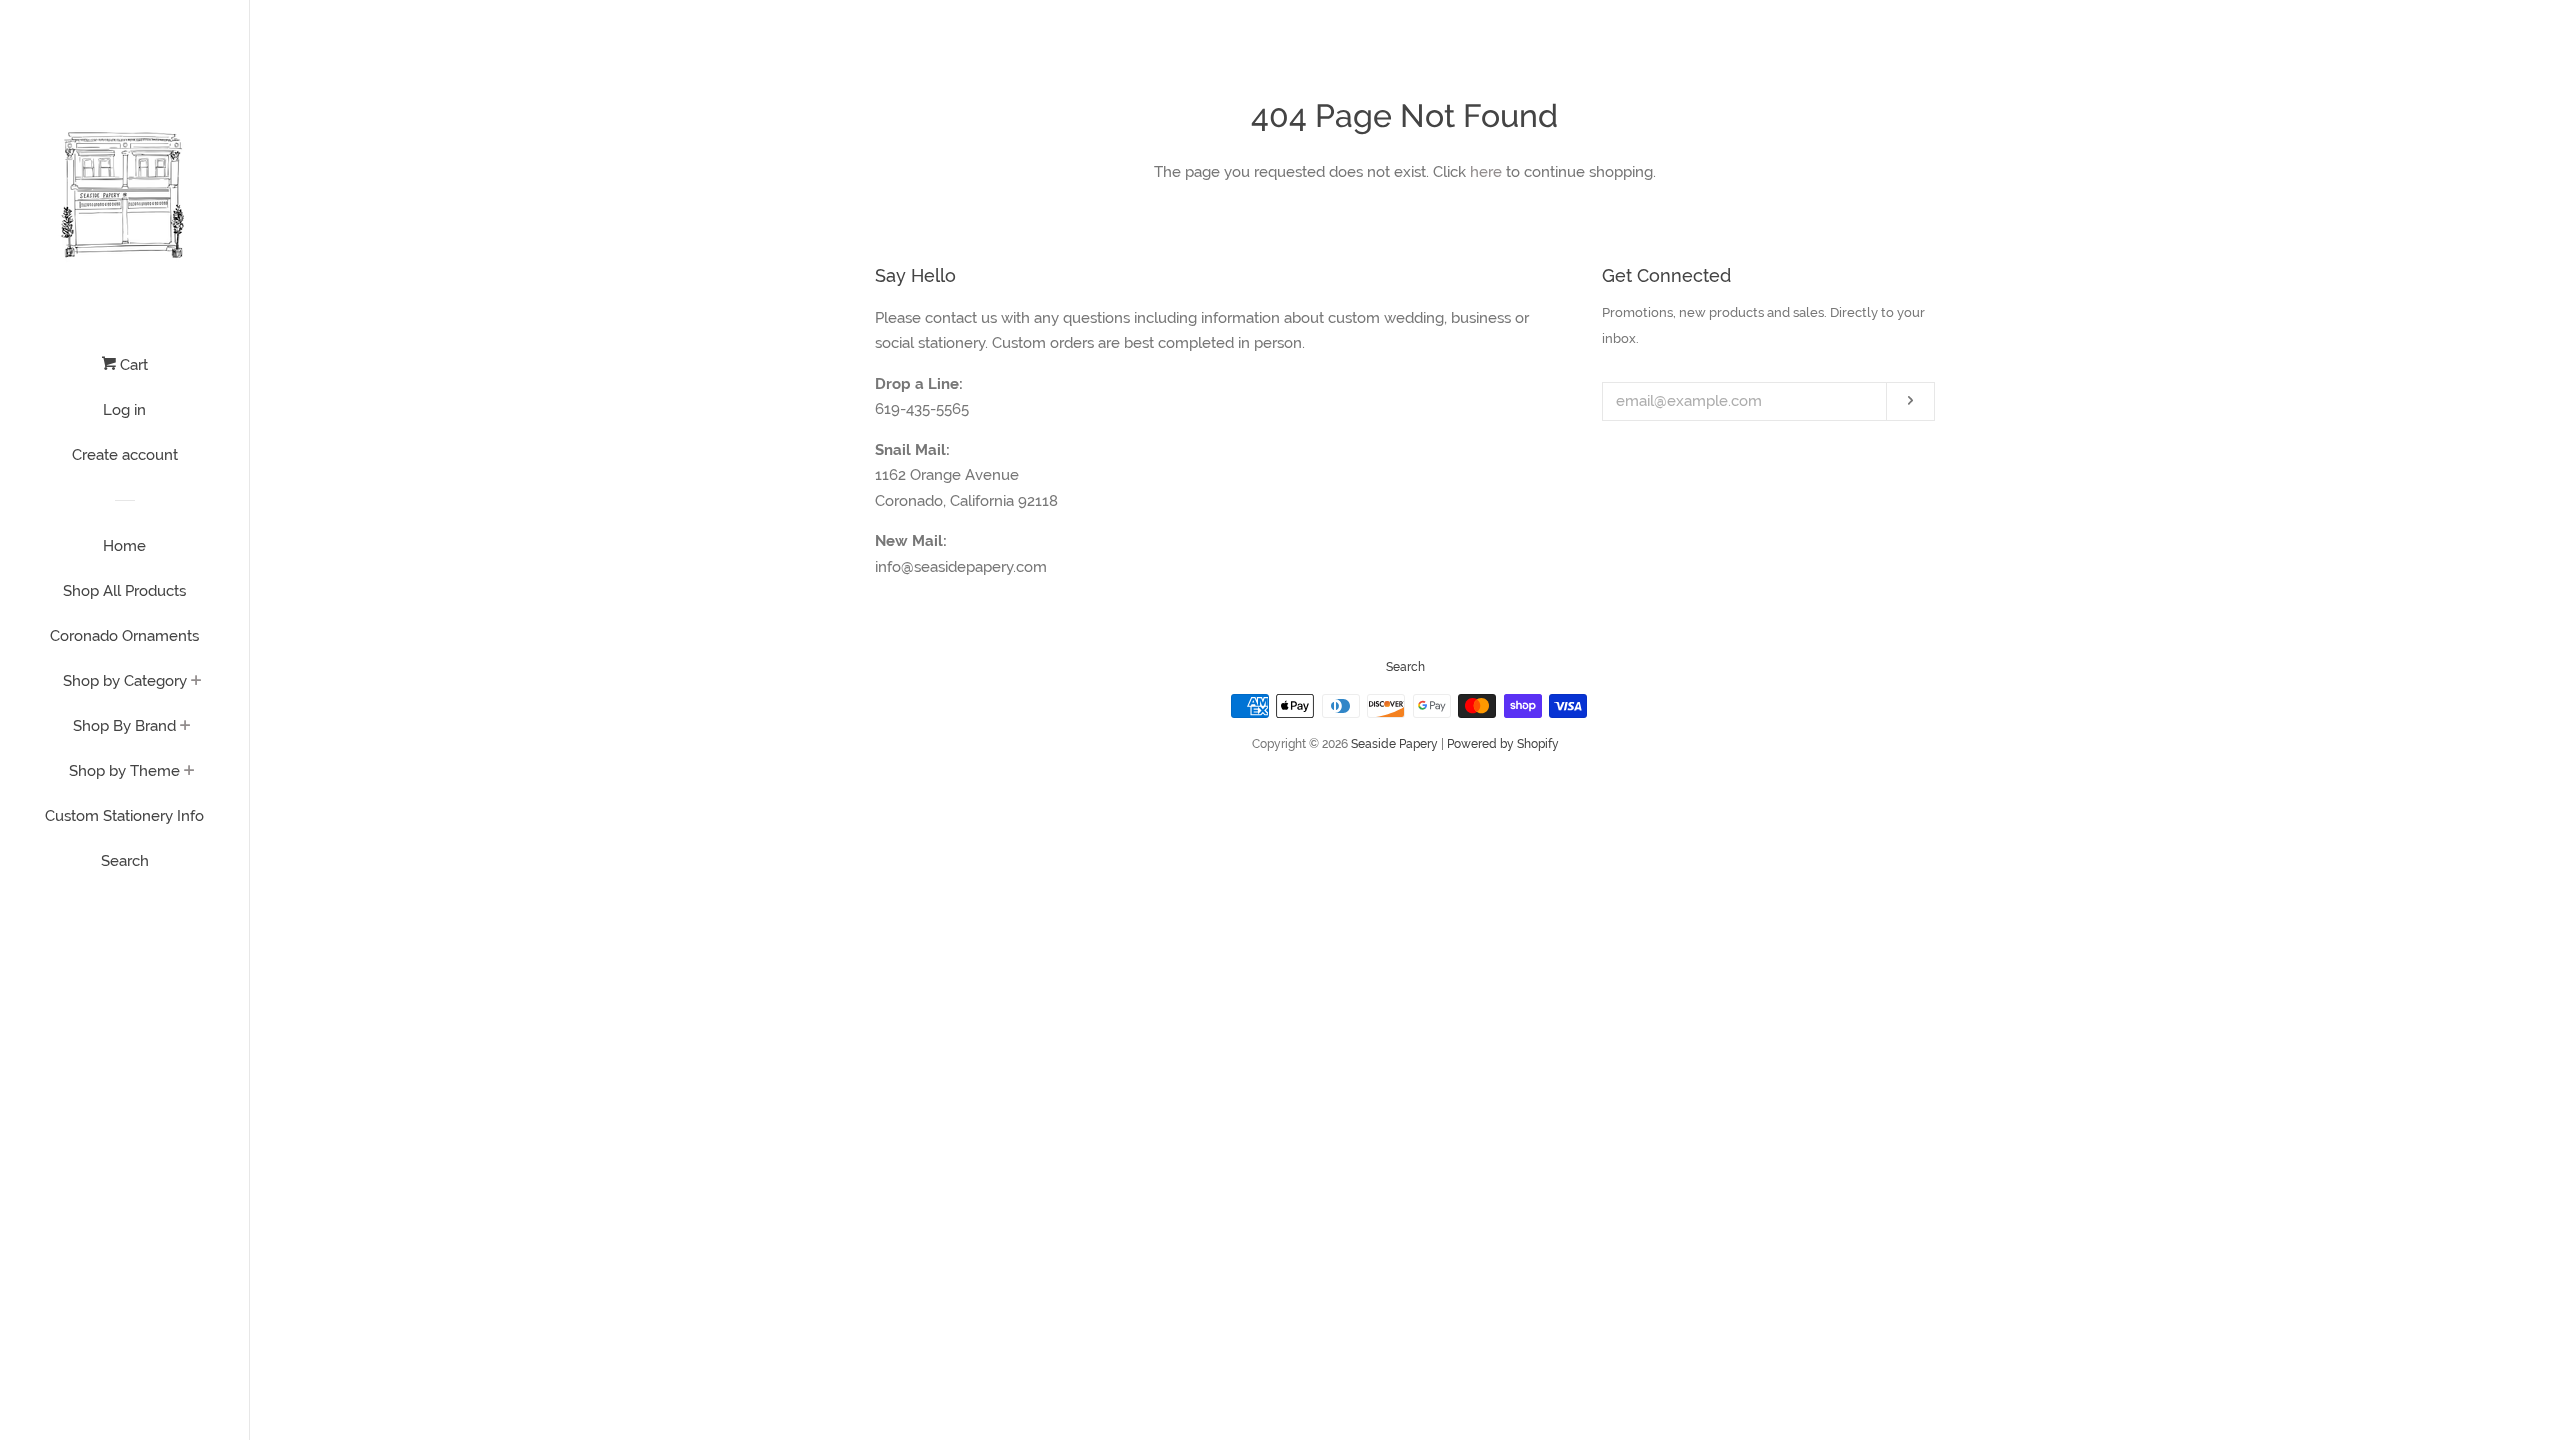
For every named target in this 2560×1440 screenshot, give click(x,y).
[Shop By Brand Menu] (185, 727)
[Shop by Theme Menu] (189, 772)
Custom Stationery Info (124, 816)
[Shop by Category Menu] (196, 682)
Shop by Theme (124, 771)
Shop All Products (124, 591)
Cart (132, 365)
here (1486, 172)
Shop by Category (125, 681)
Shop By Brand (124, 726)
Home (124, 546)
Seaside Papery (1394, 744)
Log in (124, 410)
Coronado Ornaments (124, 636)
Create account (125, 455)
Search (125, 861)
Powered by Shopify (1503, 744)
